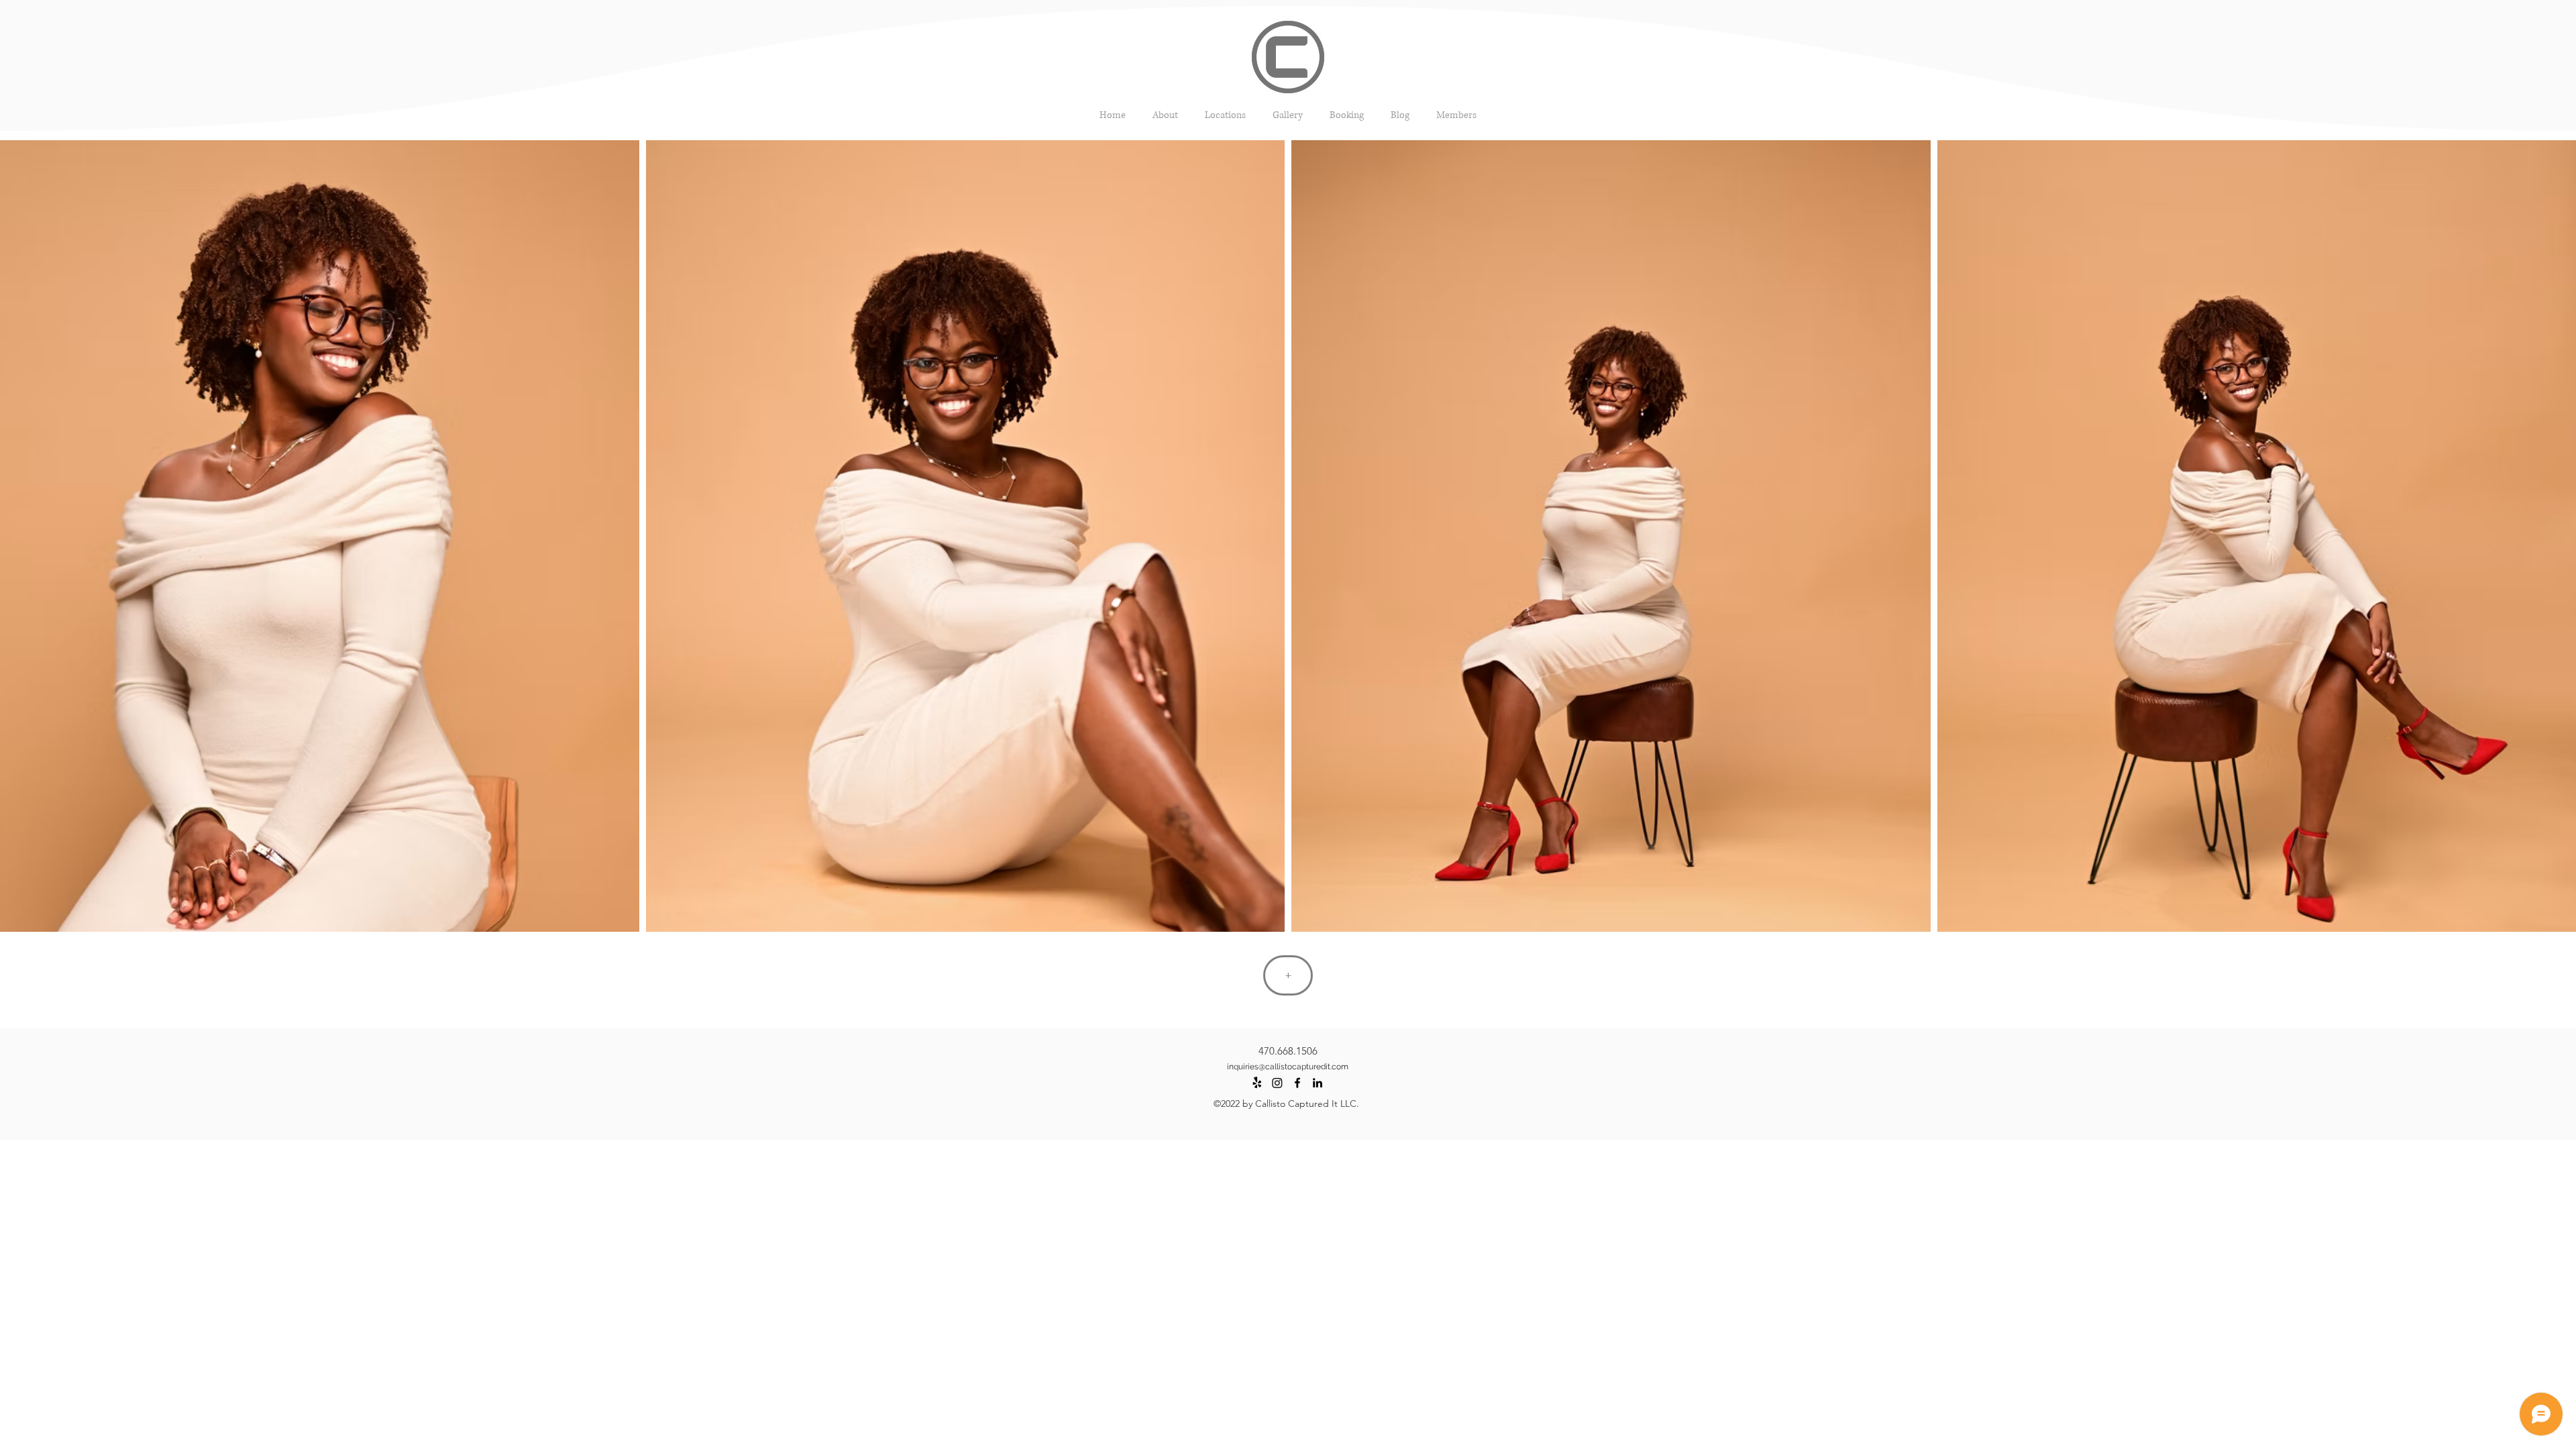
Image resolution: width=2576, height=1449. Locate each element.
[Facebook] (1297, 1083)
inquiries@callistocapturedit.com (1288, 1067)
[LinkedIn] (1318, 1083)
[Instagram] (1277, 1083)
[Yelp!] (1257, 1083)
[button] (1288, 115)
